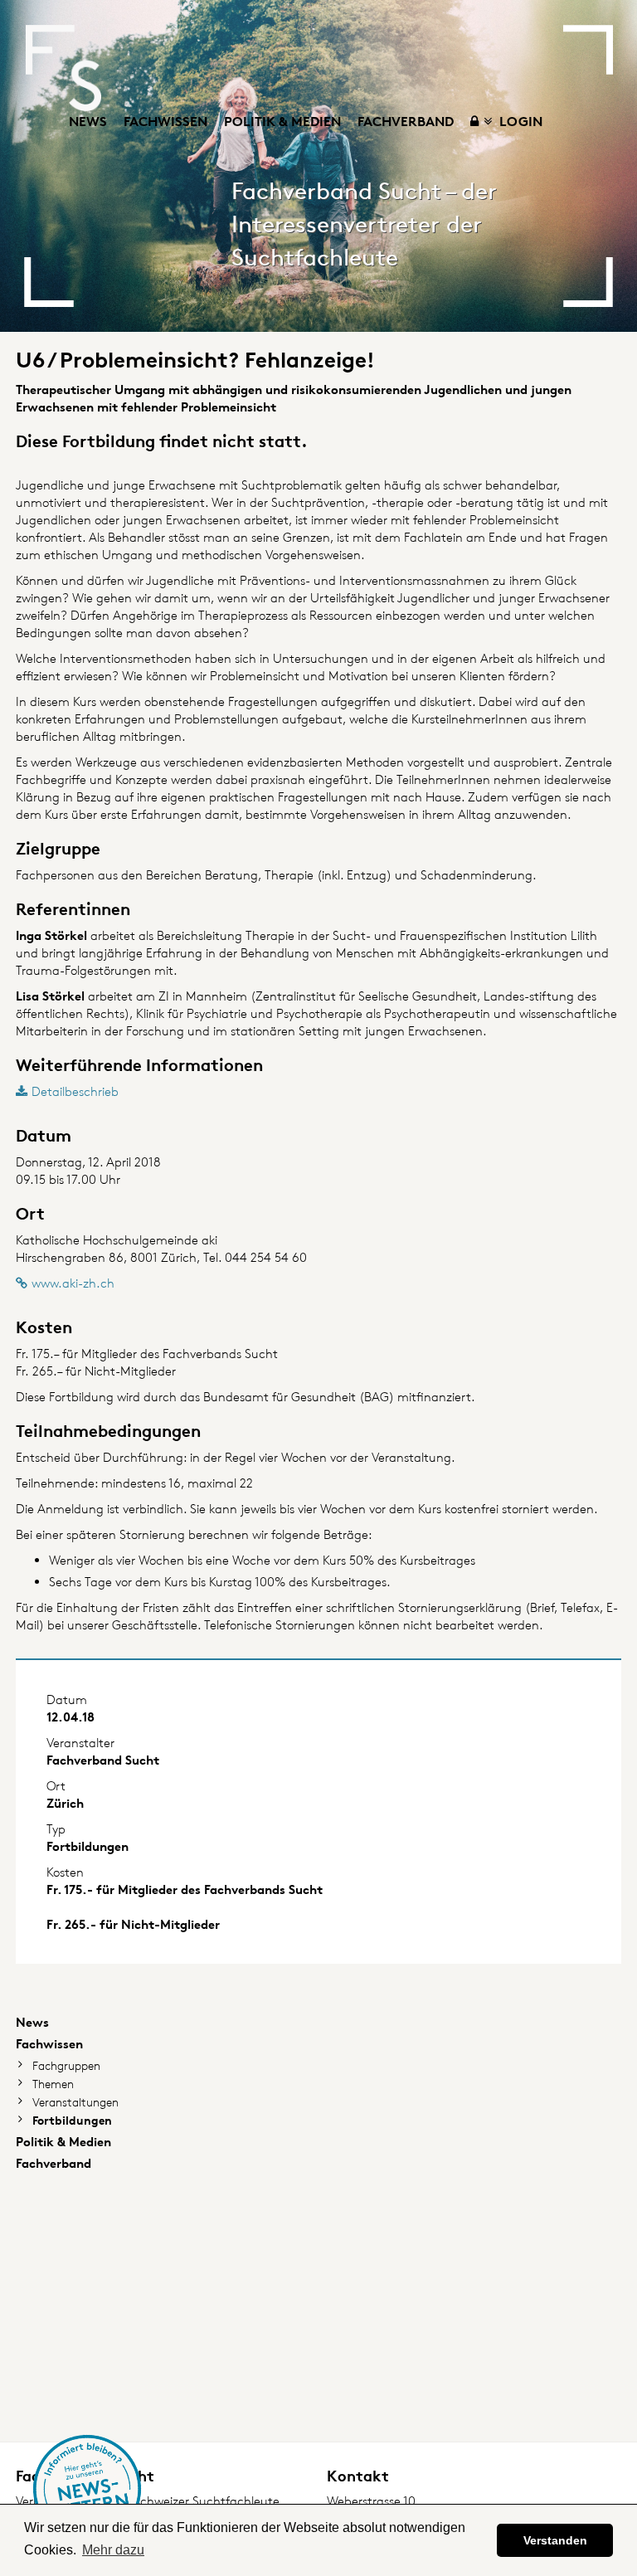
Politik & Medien (282, 121)
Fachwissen (165, 121)
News (88, 121)
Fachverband (406, 121)
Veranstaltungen (75, 2102)
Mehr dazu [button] (113, 2550)
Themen (53, 2084)
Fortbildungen (72, 2120)
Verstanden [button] (555, 2540)
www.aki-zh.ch (73, 1283)
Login (519, 121)
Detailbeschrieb (75, 1091)
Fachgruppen (66, 2065)
